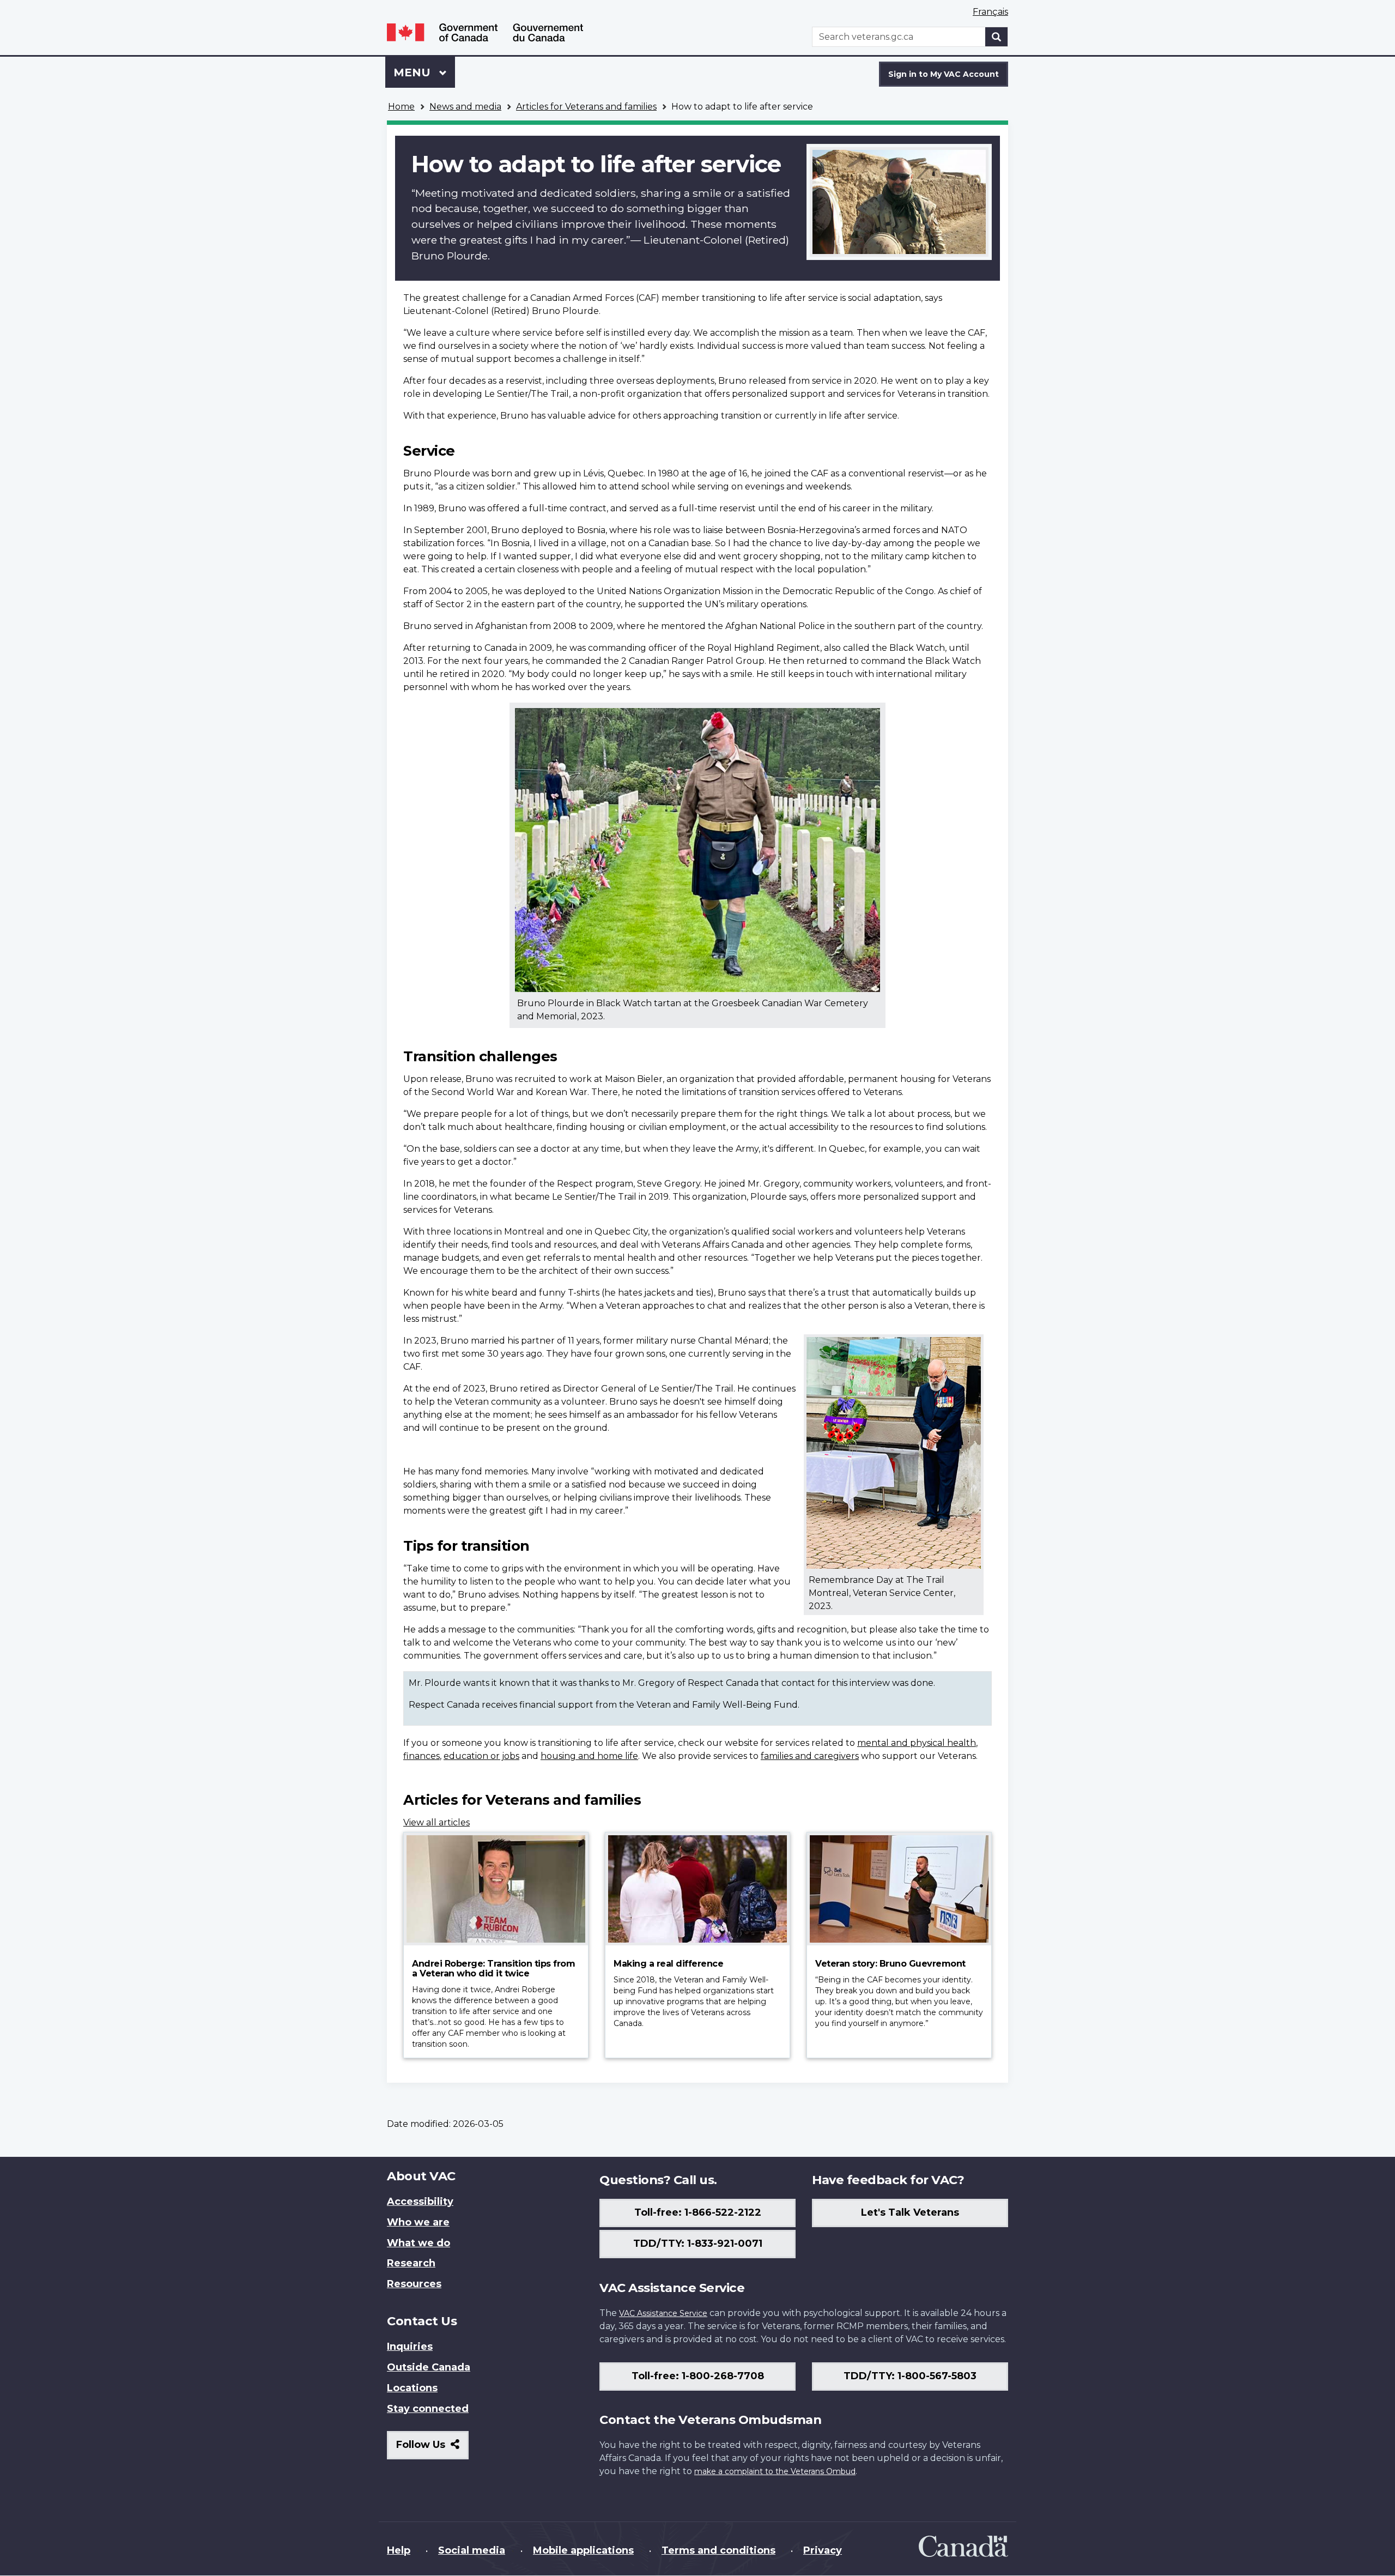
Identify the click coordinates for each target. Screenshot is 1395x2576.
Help (399, 2550)
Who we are (418, 2222)
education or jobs (481, 1756)
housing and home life (589, 1756)
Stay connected (428, 2409)
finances (421, 1756)
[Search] (997, 37)
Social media (472, 2550)
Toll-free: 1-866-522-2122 (698, 2212)
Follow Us (432, 2449)
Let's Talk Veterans (910, 2212)
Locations (412, 2388)
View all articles (436, 1822)
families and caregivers (810, 1756)
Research (411, 2263)
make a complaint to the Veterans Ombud (775, 2471)
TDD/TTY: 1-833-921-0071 (698, 2244)
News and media (465, 107)
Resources (414, 2284)
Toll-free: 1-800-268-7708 (698, 2376)
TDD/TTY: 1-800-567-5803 (910, 2376)
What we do (418, 2243)
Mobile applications (583, 2550)
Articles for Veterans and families (586, 107)
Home (401, 107)
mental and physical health (917, 1743)
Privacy (823, 2550)
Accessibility (420, 2202)
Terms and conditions (718, 2550)
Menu (414, 72)
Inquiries (410, 2347)
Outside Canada (429, 2367)
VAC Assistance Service (663, 2313)
